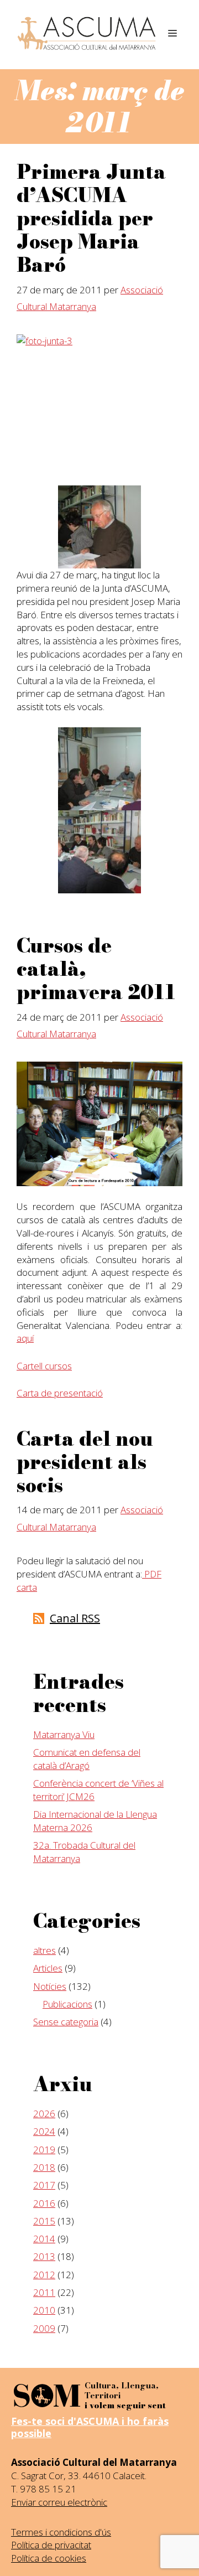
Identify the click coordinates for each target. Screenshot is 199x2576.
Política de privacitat (51, 2545)
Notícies (50, 1986)
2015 (44, 2221)
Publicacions (67, 2004)
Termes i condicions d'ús (61, 2532)
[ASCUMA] (87, 33)
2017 (44, 2185)
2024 (44, 2131)
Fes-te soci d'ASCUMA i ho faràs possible (90, 2427)
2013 (44, 2256)
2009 (44, 2328)
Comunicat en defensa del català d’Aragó (87, 1759)
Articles (48, 1968)
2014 (44, 2239)
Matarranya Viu (64, 1734)
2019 (44, 2150)
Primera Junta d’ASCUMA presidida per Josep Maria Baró (91, 218)
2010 (44, 2310)
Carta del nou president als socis (85, 1462)
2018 (44, 2167)
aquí (25, 1338)
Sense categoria (66, 2022)
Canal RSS (75, 1618)
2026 (44, 2114)
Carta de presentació (60, 1393)
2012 (44, 2275)
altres (44, 1950)
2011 (44, 2292)
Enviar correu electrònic (59, 2502)
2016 (44, 2203)
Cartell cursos (44, 1366)
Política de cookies (49, 2558)
